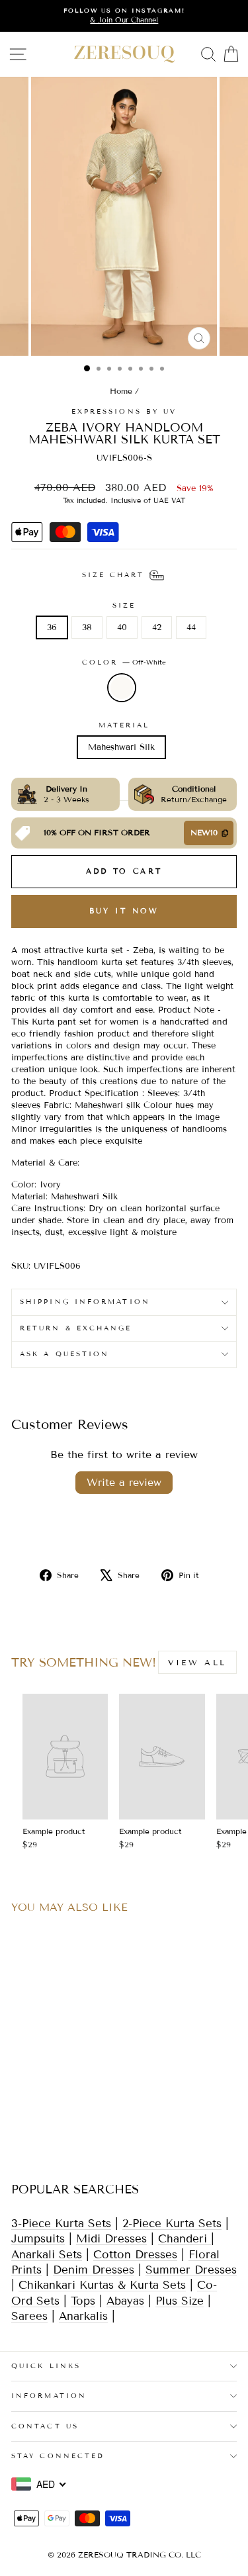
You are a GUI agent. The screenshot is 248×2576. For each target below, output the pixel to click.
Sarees (29, 2316)
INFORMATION (49, 2396)
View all (197, 1662)
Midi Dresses (111, 2239)
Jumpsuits (38, 2239)
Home (121, 391)
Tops (83, 2301)
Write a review (124, 1482)
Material (124, 725)
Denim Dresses (94, 2270)
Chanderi (185, 2239)
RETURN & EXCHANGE (76, 1328)
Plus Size (180, 2301)
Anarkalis (83, 2316)
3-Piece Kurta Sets (61, 2224)
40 (122, 627)
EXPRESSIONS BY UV (124, 411)
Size (124, 605)
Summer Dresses (191, 2270)
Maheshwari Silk (121, 747)
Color (124, 662)
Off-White (122, 688)
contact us (45, 2426)
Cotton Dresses (135, 2255)
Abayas (125, 2301)
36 (52, 627)
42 (157, 627)
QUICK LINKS (46, 2366)
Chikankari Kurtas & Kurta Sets (102, 2285)
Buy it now (124, 911)
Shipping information (85, 1302)
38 (87, 627)
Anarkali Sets (47, 2255)
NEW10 (204, 832)
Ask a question (64, 1354)
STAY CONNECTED (58, 2456)
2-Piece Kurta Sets (172, 2224)
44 (191, 627)
